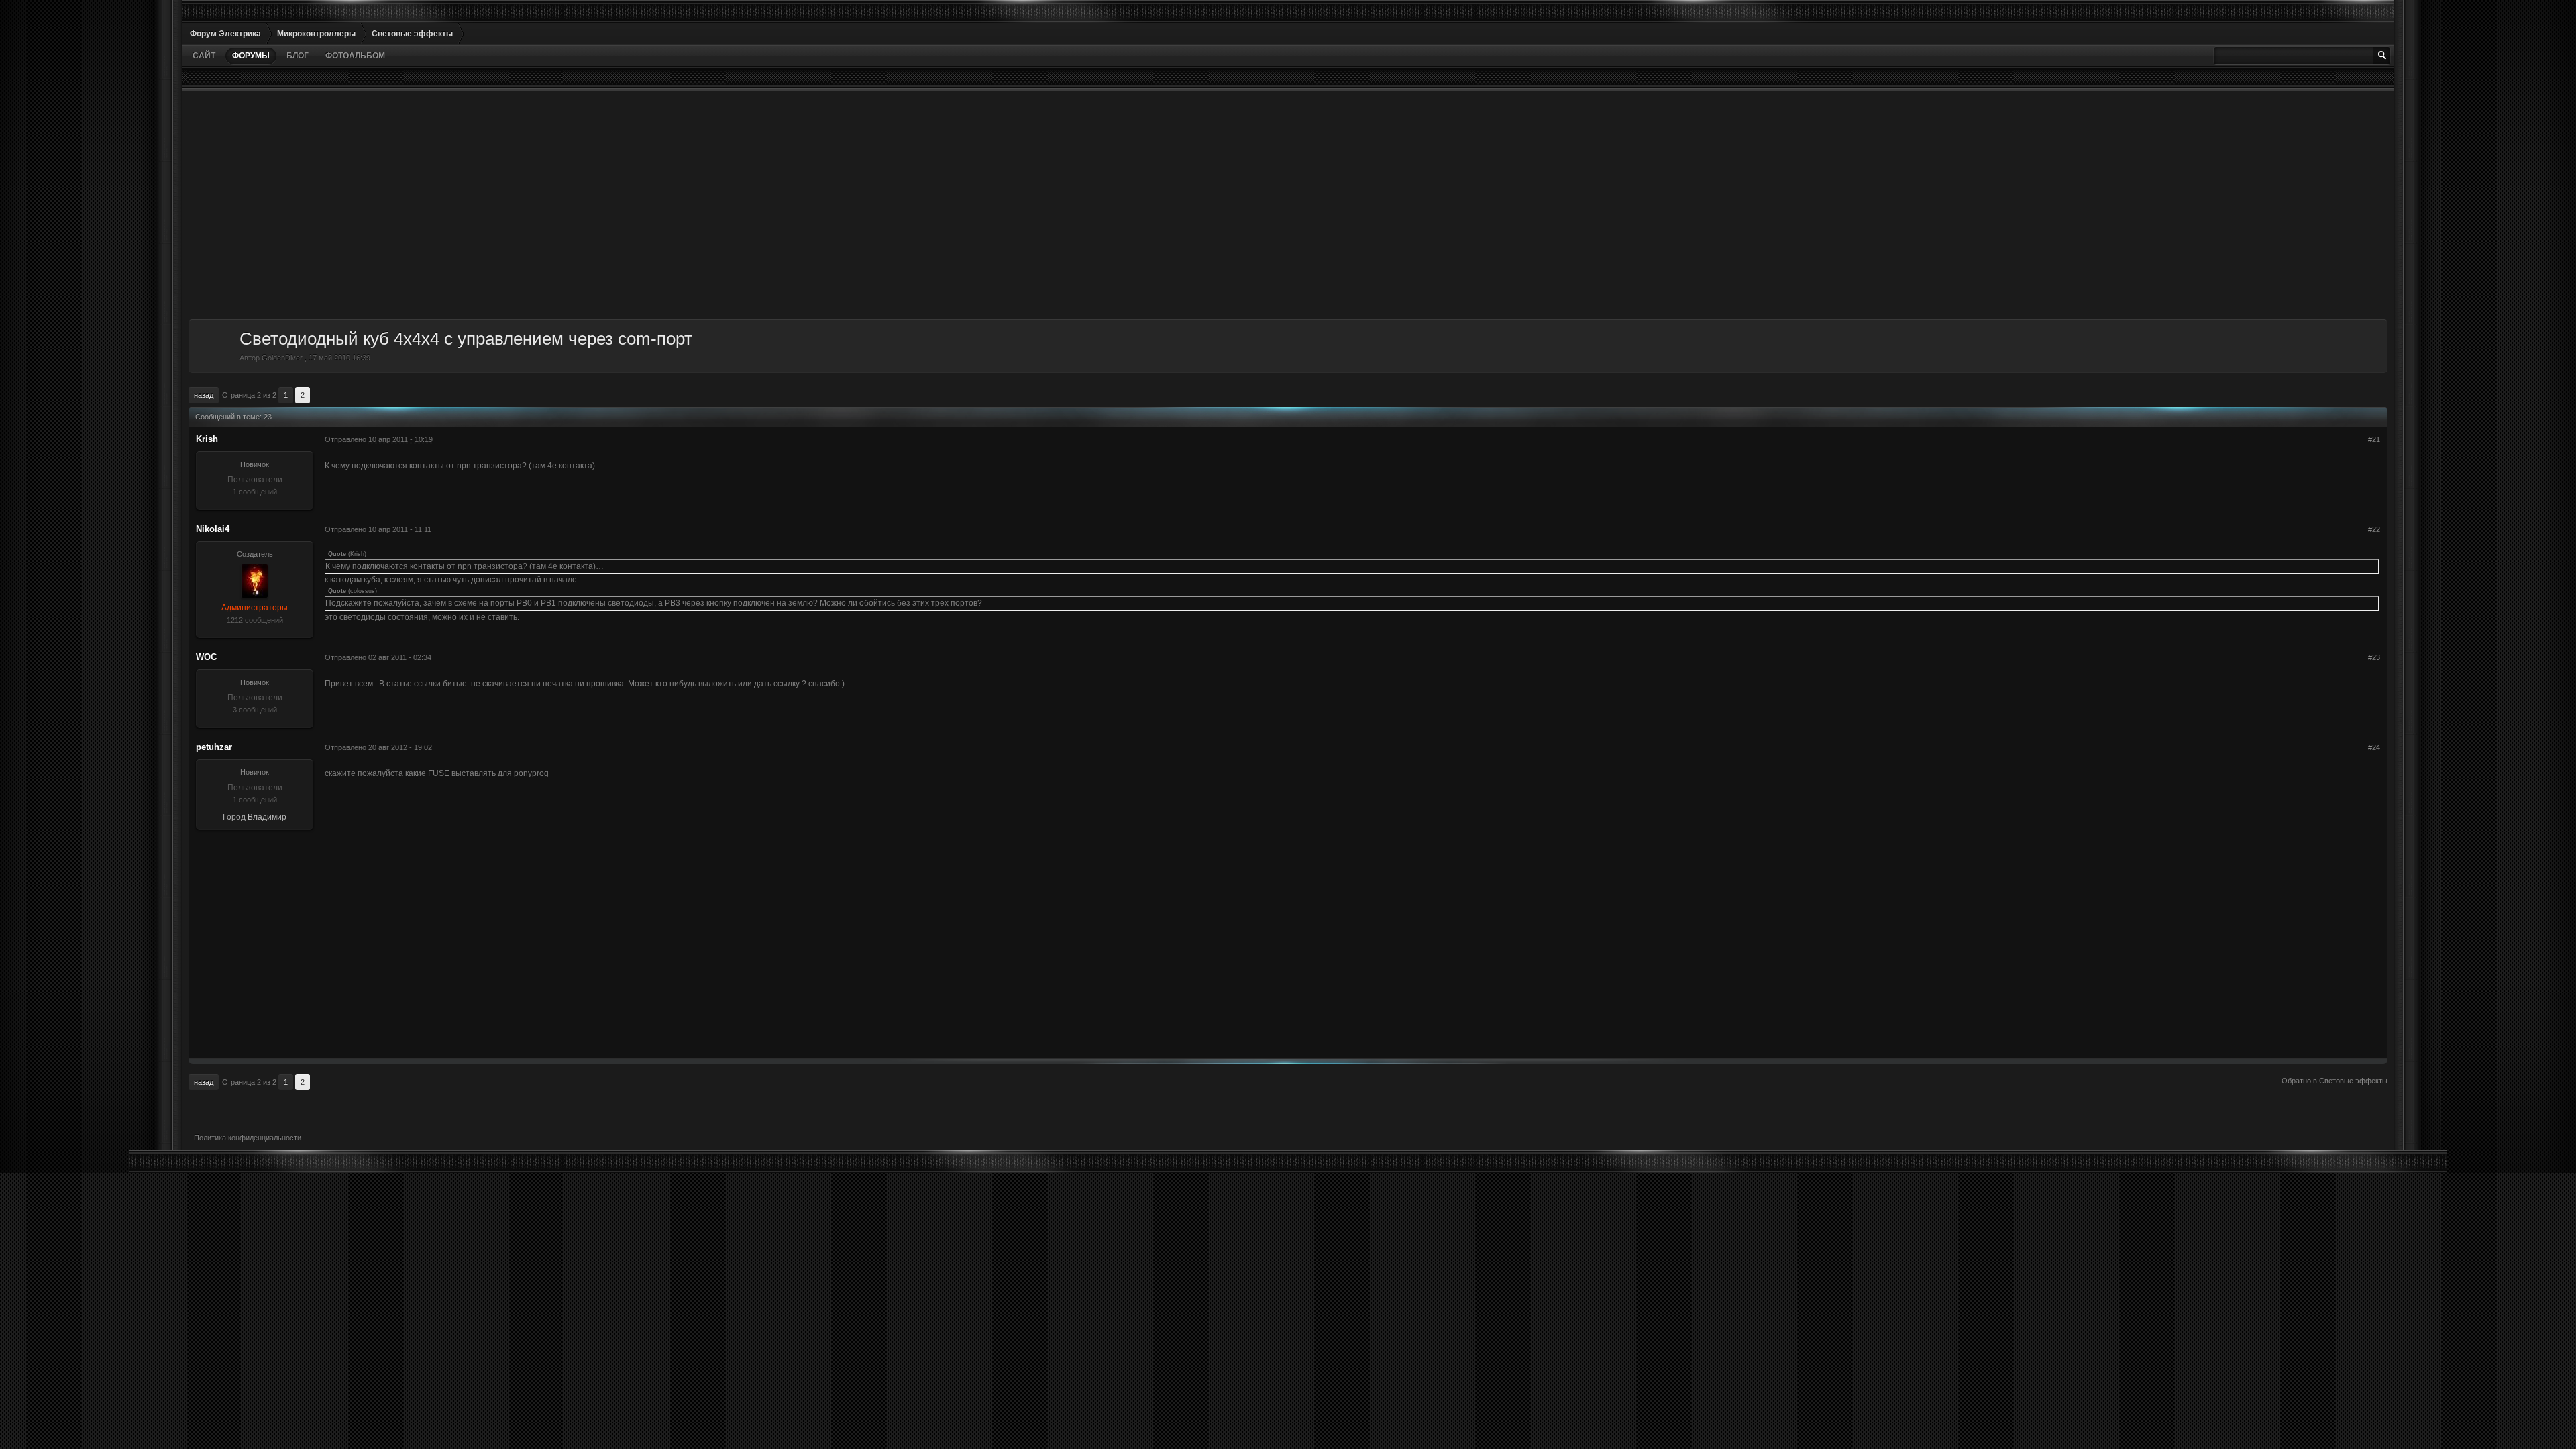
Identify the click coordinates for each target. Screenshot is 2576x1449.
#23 (2374, 657)
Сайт (204, 56)
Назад (204, 395)
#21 (2374, 439)
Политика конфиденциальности (248, 1138)
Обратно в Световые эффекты (2334, 1081)
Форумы (251, 56)
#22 (2374, 529)
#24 (2374, 747)
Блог (298, 56)
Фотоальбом (355, 56)
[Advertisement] (591, 205)
